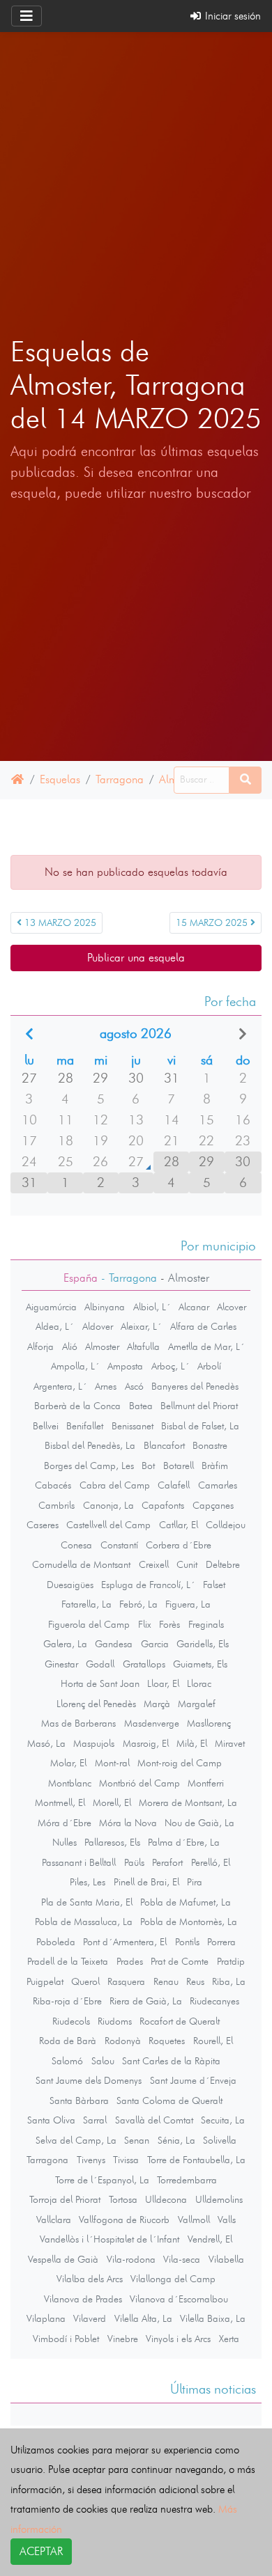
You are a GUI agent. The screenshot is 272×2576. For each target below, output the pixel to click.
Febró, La (138, 1604)
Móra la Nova (128, 1823)
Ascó (134, 1386)
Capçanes (213, 1505)
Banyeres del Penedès (195, 1386)
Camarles (218, 1485)
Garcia (155, 1644)
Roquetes (167, 2041)
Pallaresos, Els (112, 1842)
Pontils (187, 1942)
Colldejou (226, 1525)
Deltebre (223, 1564)
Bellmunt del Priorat (199, 1406)
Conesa (76, 1545)
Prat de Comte (180, 1961)
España (81, 1278)
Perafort (167, 1862)
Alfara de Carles (203, 1326)
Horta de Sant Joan (100, 1683)
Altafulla (143, 1346)
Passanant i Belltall (79, 1862)
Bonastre (210, 1445)
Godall (100, 1664)
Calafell (174, 1485)
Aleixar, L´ (141, 1326)
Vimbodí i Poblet (66, 2339)
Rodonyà (123, 2041)
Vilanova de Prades (83, 2299)
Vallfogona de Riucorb (124, 2220)
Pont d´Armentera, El (125, 1942)
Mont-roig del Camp (180, 1763)
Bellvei (46, 1426)
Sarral (95, 2120)
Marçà (157, 1704)
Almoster (102, 1346)
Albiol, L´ (152, 1307)
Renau (166, 1981)
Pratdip (231, 1961)
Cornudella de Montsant (81, 1564)
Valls (227, 2220)
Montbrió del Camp (139, 1783)
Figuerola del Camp (89, 1624)
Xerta (229, 2339)
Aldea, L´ (55, 1326)
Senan (137, 2140)
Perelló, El (211, 1862)
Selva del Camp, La (76, 2140)
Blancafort (164, 1445)
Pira (195, 1882)
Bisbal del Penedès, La (90, 1445)
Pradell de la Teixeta (68, 1961)
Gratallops (144, 1664)
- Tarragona (127, 1278)
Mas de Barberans (78, 1723)
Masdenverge (152, 1723)
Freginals (206, 1624)
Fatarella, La (86, 1604)
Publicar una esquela (136, 958)
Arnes (106, 1386)
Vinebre (123, 2339)
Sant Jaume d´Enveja (193, 2080)
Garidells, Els (203, 1644)
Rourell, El (213, 2041)
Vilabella (226, 2259)
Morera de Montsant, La (188, 1803)
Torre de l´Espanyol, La (102, 2180)
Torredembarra (187, 2180)
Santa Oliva (51, 2120)
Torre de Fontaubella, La (196, 2160)
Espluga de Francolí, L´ (148, 1585)
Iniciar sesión (232, 16)
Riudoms (115, 2021)
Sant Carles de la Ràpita (171, 2061)
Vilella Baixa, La (213, 2318)
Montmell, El (60, 1803)
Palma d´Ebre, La (184, 1842)
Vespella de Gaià (63, 2259)
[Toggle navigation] (27, 16)
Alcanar (194, 1307)
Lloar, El (163, 1683)
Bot (148, 1466)
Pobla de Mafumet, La (186, 1902)
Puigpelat (45, 1981)
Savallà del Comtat (154, 2120)
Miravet (230, 1743)
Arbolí (209, 1366)
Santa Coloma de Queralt (169, 2100)
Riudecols (71, 2021)
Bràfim (215, 1466)
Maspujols (94, 1743)
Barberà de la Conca (77, 1406)
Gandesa (114, 1644)
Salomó (67, 2061)
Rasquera (126, 1981)
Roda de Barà (68, 2041)
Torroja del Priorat (65, 2199)
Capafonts (163, 1505)
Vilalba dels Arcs (90, 2279)
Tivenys (91, 2160)
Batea (141, 1406)
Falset (214, 1585)
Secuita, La (223, 2120)
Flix (145, 1624)
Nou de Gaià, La (199, 1823)
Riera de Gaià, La (146, 2001)
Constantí (119, 1545)
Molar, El (68, 1763)
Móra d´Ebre (65, 1823)
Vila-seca (182, 2259)
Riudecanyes (214, 2001)
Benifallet (85, 1426)
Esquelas (60, 779)
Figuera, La (188, 1604)
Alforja (40, 1346)
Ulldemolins (219, 2199)
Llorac (199, 1683)
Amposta (125, 1366)
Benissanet (133, 1426)
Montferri (206, 1783)
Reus (195, 1981)
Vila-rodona (131, 2259)
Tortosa (123, 2199)
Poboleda (56, 1942)
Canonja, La (108, 1505)
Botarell (179, 1466)
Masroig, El (146, 1743)
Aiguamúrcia (51, 1307)
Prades (130, 1961)
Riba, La (229, 1981)
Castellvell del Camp (108, 1525)
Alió (70, 1346)
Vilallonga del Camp (173, 2279)
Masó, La (46, 1743)
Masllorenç (209, 1723)
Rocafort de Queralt (180, 2021)
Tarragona (120, 779)
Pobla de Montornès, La (189, 1922)
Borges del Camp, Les (89, 1466)
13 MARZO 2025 (59, 923)
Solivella (220, 2140)
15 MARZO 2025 (213, 923)
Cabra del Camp (115, 1485)
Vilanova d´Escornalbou (179, 2299)
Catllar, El (179, 1525)
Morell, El (112, 1803)
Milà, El (192, 1743)
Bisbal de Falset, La (200, 1426)
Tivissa (126, 2160)
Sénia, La (176, 2140)
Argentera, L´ (60, 1386)
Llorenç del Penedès (96, 1704)
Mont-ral (112, 1763)
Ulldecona (166, 2199)
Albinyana (105, 1307)
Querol (85, 1981)
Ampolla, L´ (75, 1366)
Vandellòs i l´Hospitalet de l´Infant (109, 2239)
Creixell (154, 1564)
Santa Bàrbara (79, 2100)
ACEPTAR (41, 2551)
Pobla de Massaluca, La (84, 1922)
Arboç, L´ (171, 1366)
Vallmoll (194, 2220)
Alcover (232, 1307)
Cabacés (53, 1485)
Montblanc (70, 1783)
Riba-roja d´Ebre (67, 2001)
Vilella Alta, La (143, 2318)
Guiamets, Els (200, 1664)
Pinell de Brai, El (146, 1882)
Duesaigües (70, 1585)
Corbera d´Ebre (179, 1545)
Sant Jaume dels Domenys (89, 2080)
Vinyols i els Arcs (178, 2339)
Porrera (221, 1942)
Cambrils (56, 1505)
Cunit (187, 1564)
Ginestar (61, 1664)
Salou (103, 2061)
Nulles (65, 1842)
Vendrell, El (210, 2239)
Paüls (134, 1862)
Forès (169, 1624)
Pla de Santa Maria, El (87, 1902)
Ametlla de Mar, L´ (206, 1346)
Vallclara (54, 2220)
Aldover (98, 1326)
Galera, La (65, 1644)
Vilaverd (90, 2318)
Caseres (43, 1525)
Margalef (197, 1704)
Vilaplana (46, 2318)
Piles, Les (88, 1882)
